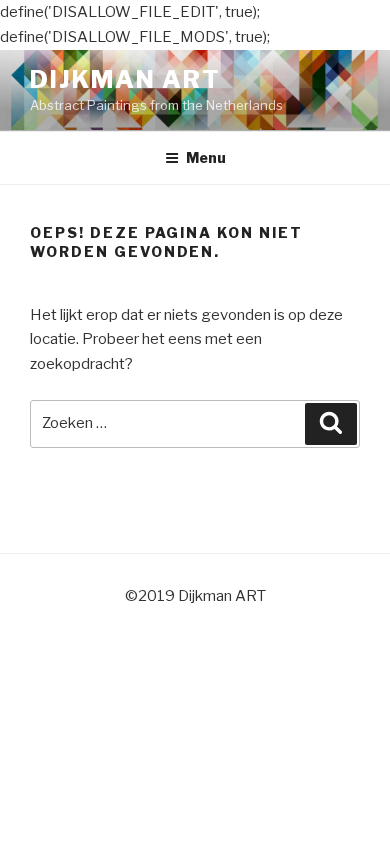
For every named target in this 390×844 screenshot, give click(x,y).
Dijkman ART (125, 79)
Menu (206, 157)
